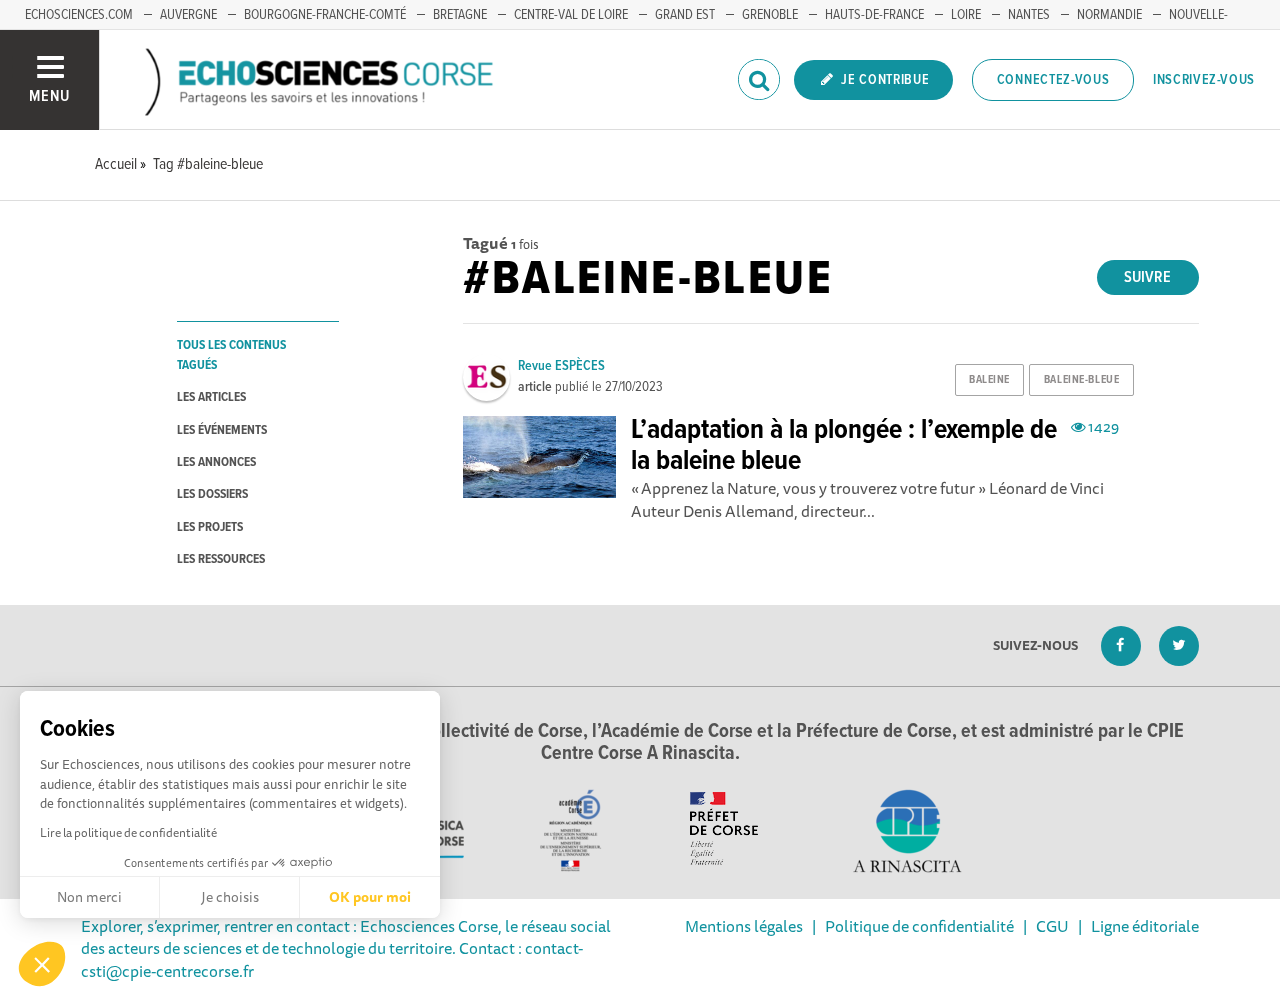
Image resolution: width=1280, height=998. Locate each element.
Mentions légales (744, 926)
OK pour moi (370, 897)
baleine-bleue (1081, 380)
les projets (210, 527)
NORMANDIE (1109, 15)
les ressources (221, 559)
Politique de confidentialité (919, 926)
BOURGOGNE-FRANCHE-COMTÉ (325, 15)
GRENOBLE (770, 15)
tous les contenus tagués (231, 355)
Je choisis (230, 897)
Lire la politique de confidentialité (128, 832)
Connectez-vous (1053, 80)
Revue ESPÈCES (561, 366)
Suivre (1147, 277)
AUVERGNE (188, 15)
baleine (989, 380)
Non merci (89, 897)
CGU (1052, 926)
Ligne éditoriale (1145, 926)
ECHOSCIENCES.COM (79, 15)
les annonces (216, 462)
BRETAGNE (460, 15)
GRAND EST (685, 15)
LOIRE (966, 15)
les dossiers (212, 494)
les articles (211, 397)
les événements (222, 430)
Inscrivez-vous (1204, 80)
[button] (42, 964)
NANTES (1029, 15)
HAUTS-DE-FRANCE (874, 15)
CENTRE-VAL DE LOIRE (571, 15)
